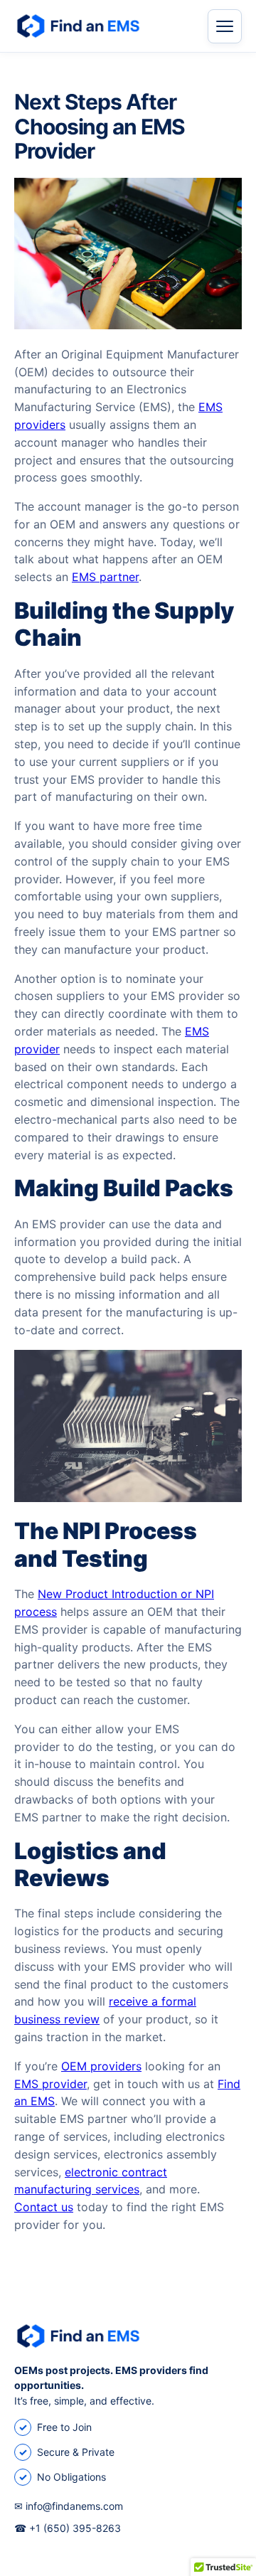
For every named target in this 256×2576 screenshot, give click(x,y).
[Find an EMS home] (101, 26)
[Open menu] (225, 26)
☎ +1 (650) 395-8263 (68, 2528)
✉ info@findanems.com (69, 2506)
